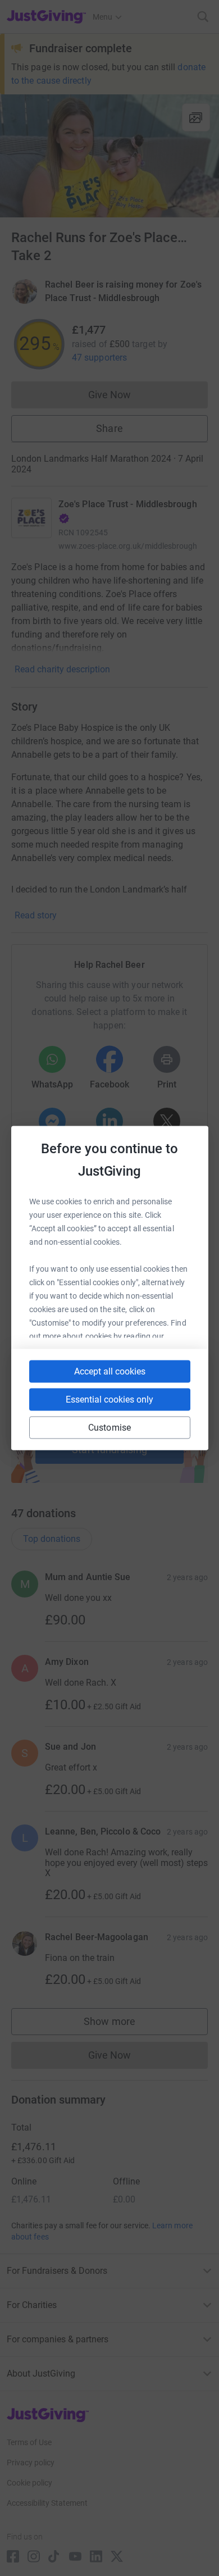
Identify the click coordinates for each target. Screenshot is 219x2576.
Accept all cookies (110, 1371)
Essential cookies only (109, 1399)
